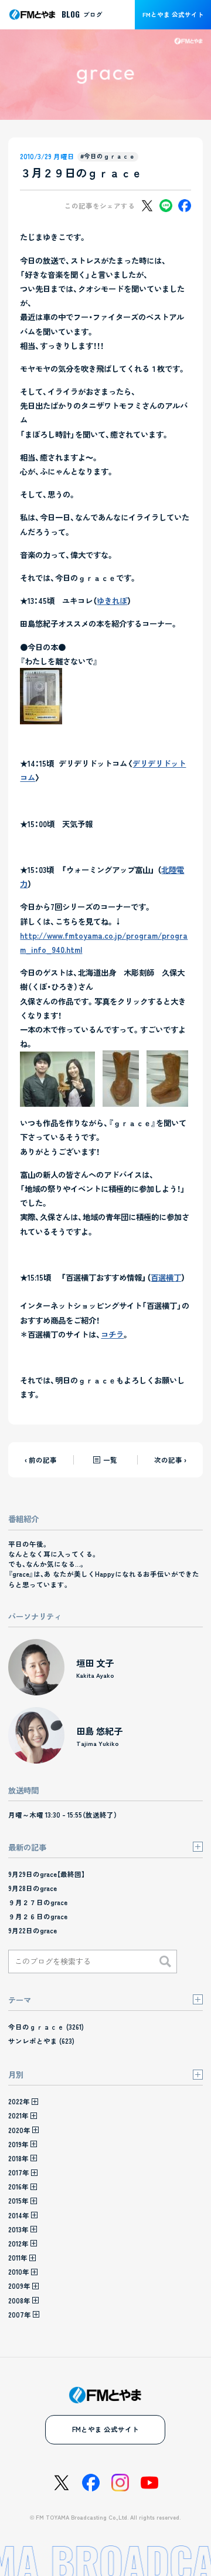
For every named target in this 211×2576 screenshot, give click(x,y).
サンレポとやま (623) (41, 2041)
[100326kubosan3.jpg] (57, 1100)
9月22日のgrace (33, 1930)
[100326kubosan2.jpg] (121, 1100)
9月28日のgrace (33, 1888)
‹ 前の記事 (41, 1460)
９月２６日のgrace (38, 1916)
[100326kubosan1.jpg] (167, 1100)
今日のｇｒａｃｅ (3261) (46, 2027)
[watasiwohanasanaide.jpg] (41, 717)
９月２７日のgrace (38, 1902)
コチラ (112, 1334)
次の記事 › (170, 1460)
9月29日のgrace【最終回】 (47, 1874)
